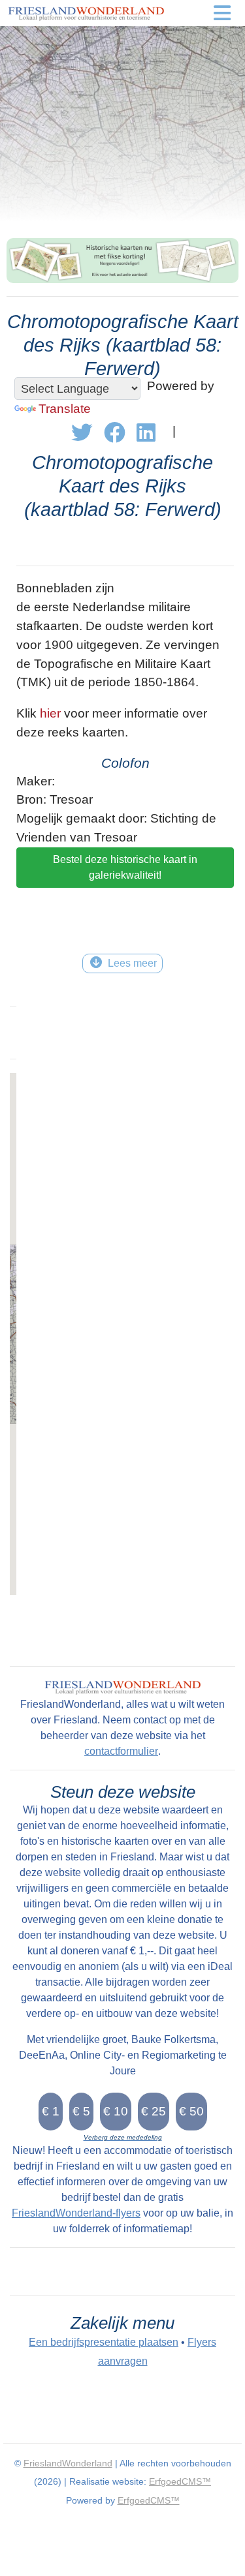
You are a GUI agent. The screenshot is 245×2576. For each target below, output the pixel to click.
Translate (65, 409)
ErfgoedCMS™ (180, 2481)
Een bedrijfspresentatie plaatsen (104, 2342)
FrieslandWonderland (68, 2463)
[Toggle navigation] (222, 13)
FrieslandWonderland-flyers (76, 2213)
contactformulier (121, 1751)
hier (50, 713)
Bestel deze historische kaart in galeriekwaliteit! (125, 867)
